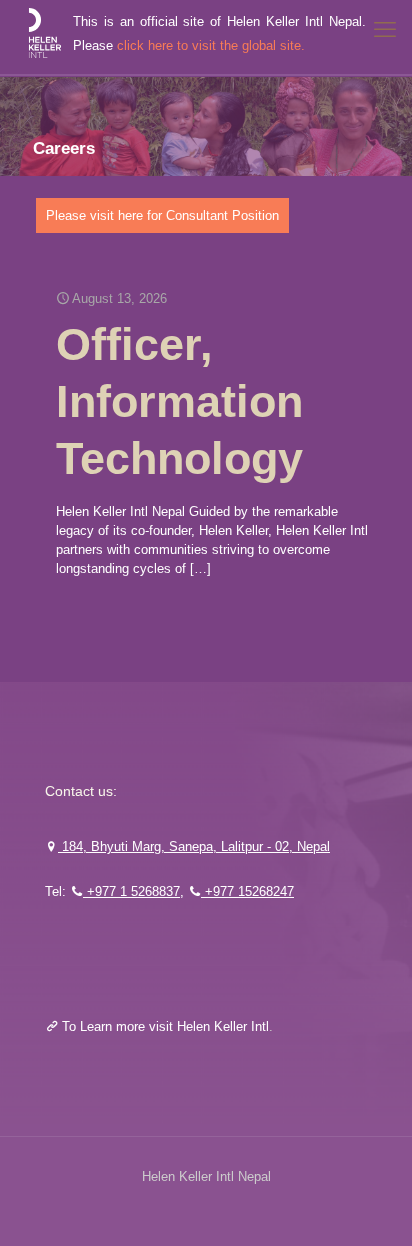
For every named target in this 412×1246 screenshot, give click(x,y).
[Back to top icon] (371, 1205)
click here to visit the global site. (211, 45)
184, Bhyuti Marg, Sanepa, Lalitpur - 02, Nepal (194, 846)
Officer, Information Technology (179, 401)
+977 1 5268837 (131, 891)
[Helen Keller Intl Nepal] (44, 37)
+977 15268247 (247, 891)
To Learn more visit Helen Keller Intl (163, 1026)
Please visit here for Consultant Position (162, 215)
